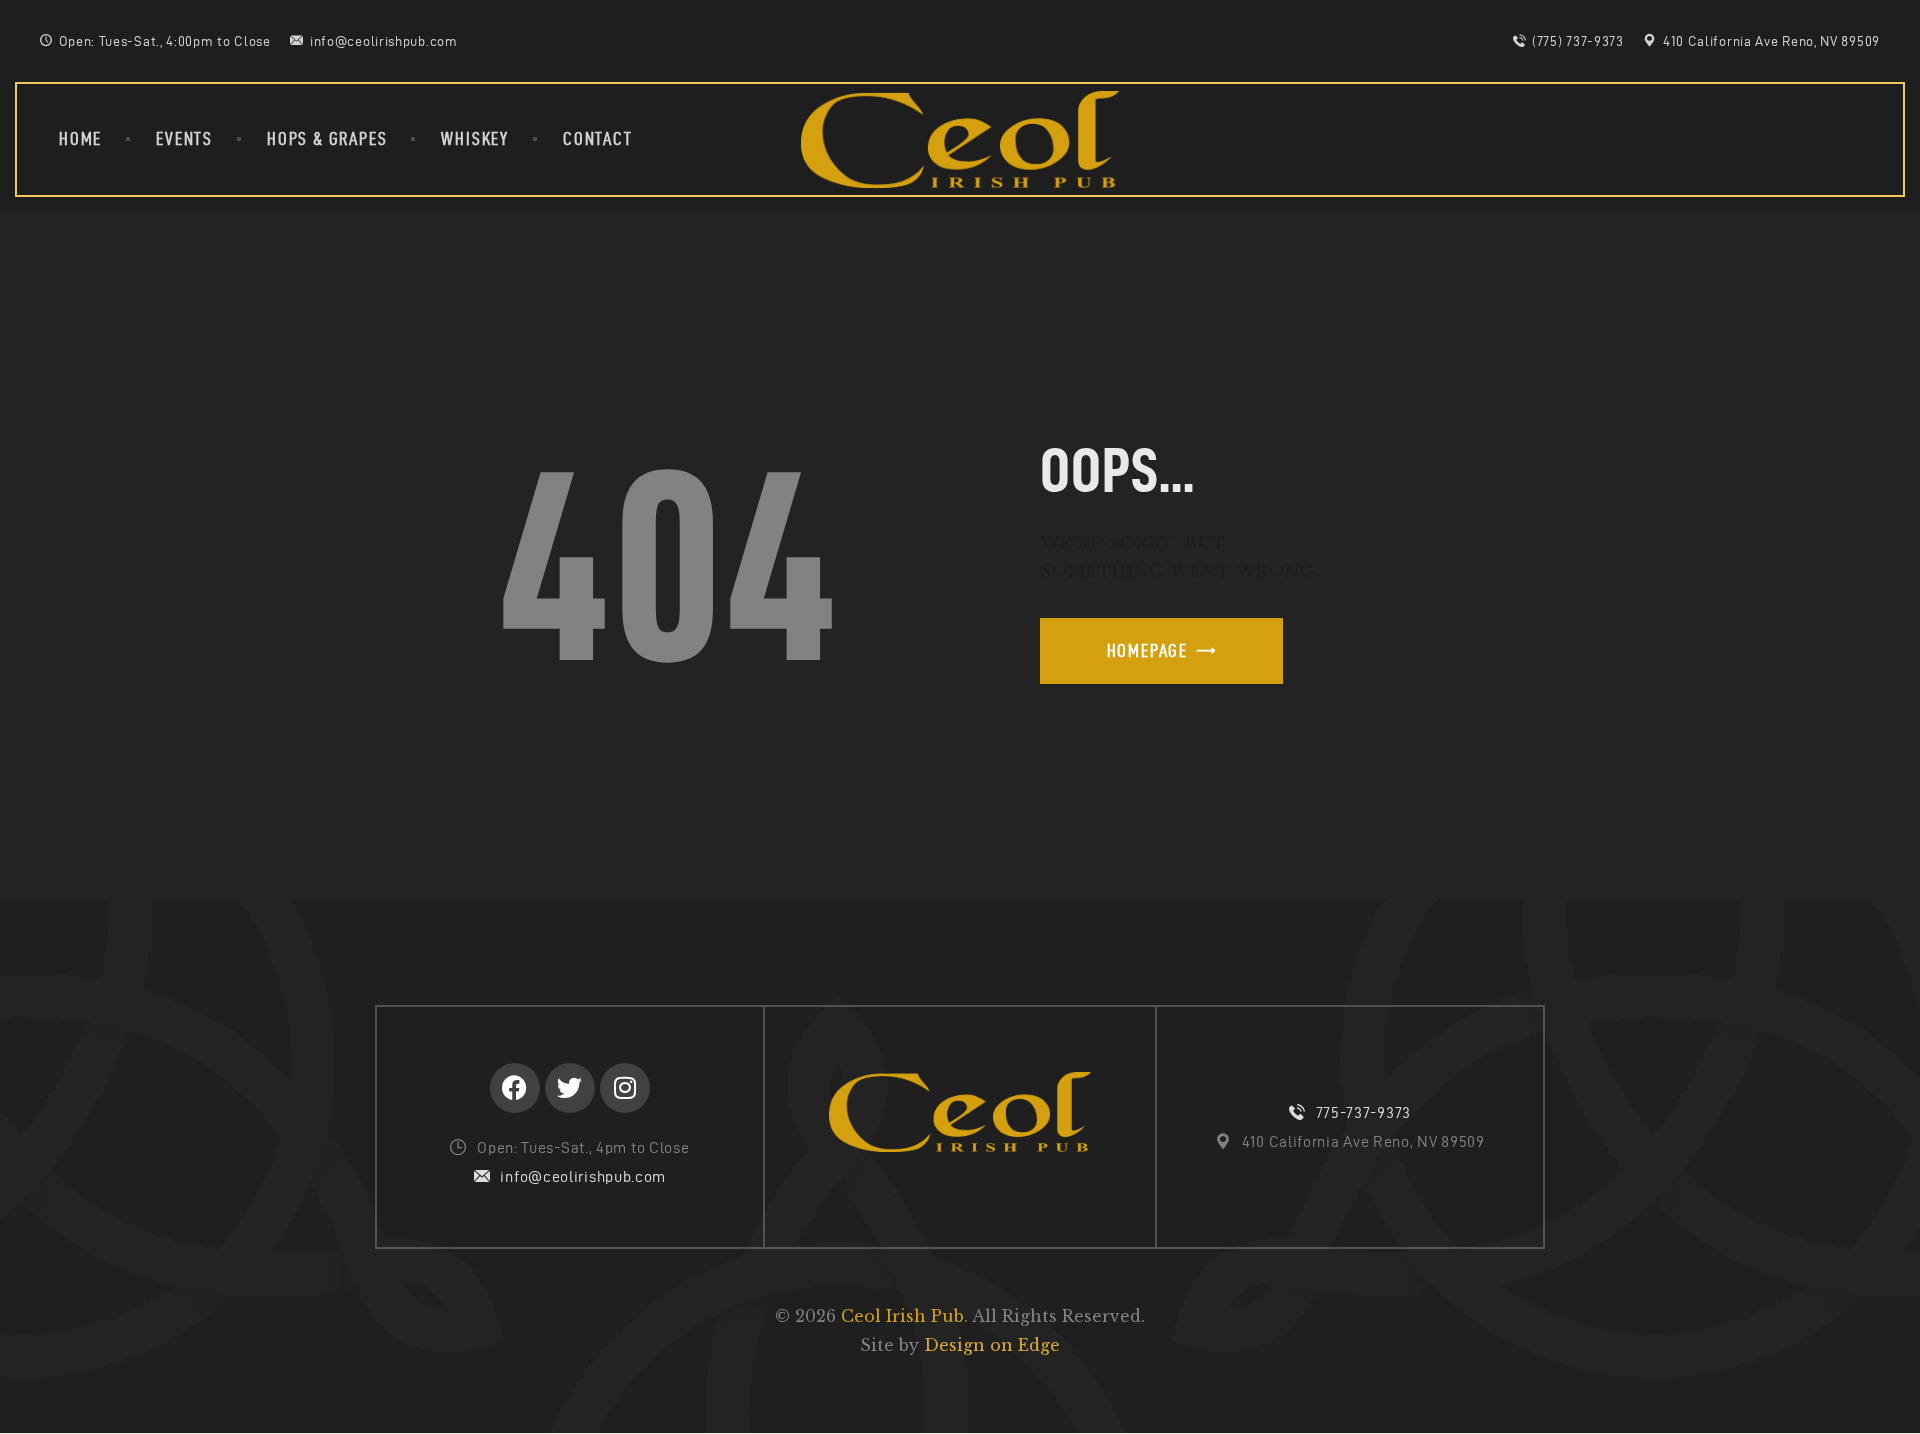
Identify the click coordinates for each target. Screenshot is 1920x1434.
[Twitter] (570, 1088)
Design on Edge (992, 1345)
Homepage (1147, 650)
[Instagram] (625, 1088)
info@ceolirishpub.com (583, 1176)
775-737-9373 (1363, 1112)
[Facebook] (515, 1088)
